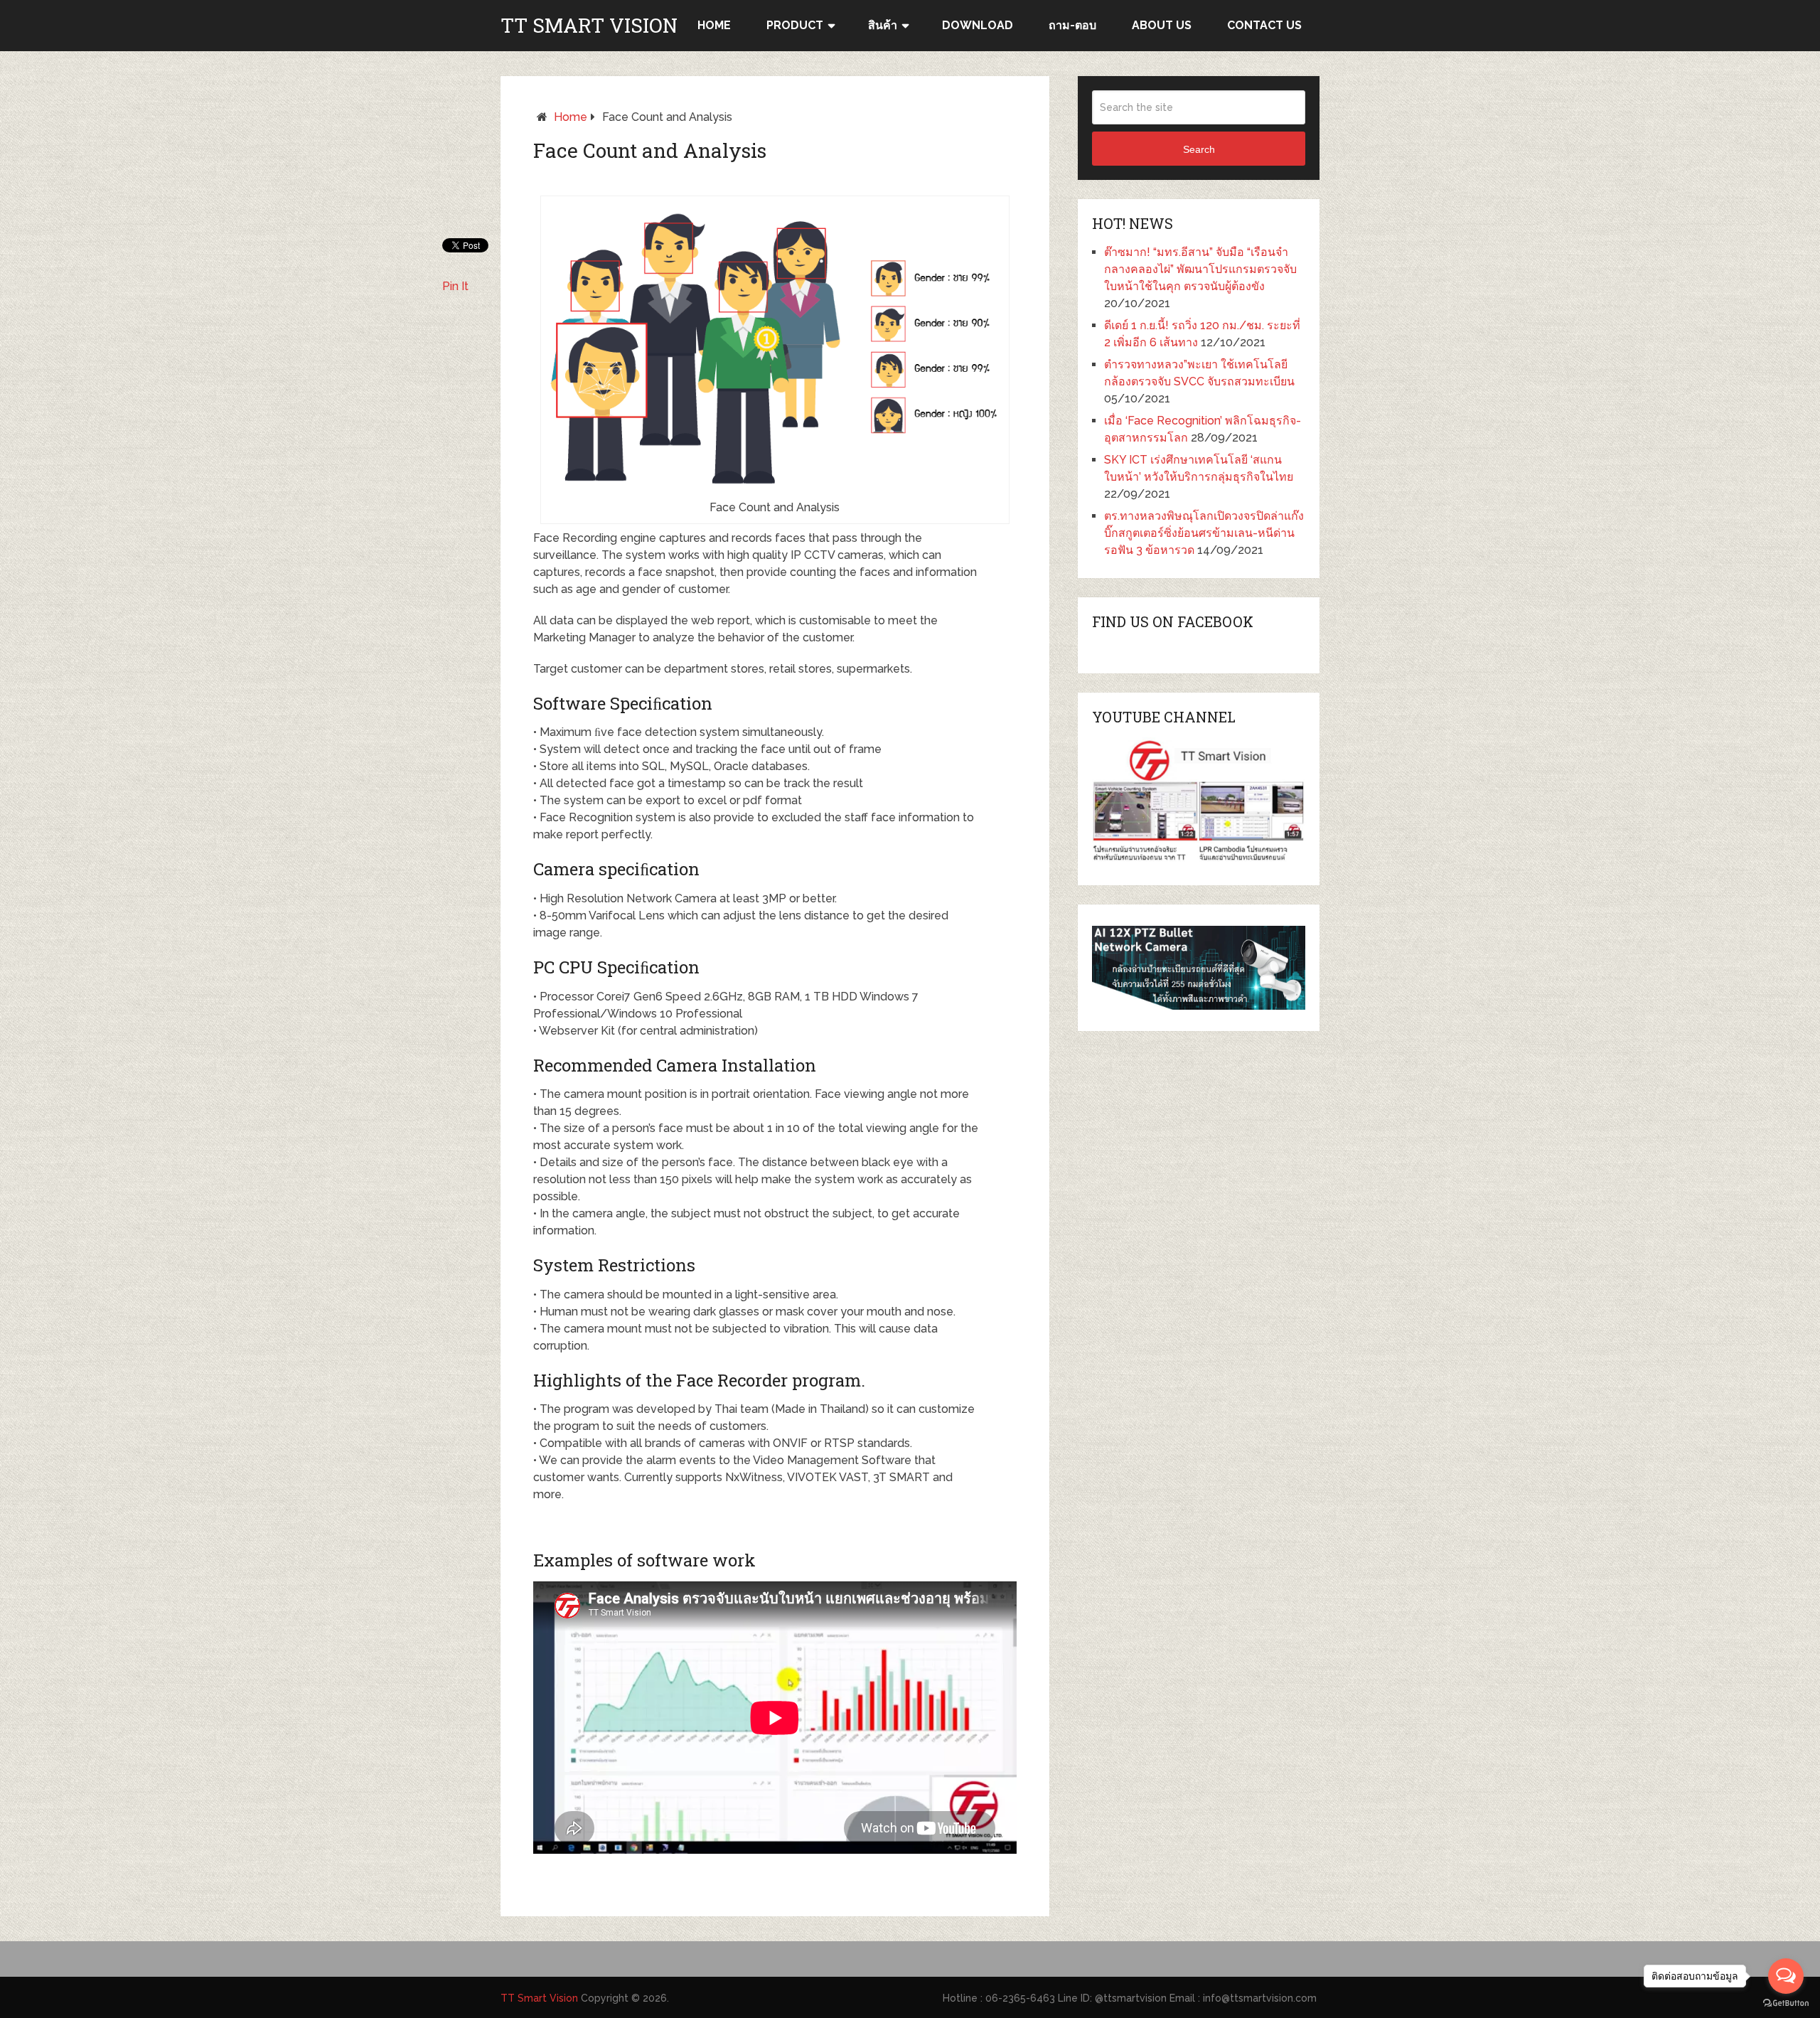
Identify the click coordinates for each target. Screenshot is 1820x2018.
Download (978, 25)
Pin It (455, 286)
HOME (714, 25)
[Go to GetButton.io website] (1786, 2003)
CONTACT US (1264, 25)
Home (571, 117)
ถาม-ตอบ (1072, 25)
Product (795, 25)
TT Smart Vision (589, 26)
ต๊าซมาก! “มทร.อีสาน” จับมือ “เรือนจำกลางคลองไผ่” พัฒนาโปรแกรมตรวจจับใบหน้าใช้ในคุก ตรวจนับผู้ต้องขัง (1200, 269)
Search (1199, 149)
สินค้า (883, 25)
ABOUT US (1162, 25)
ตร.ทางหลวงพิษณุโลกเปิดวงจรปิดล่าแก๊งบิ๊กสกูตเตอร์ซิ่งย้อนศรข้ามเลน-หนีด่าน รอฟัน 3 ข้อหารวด (1204, 533)
